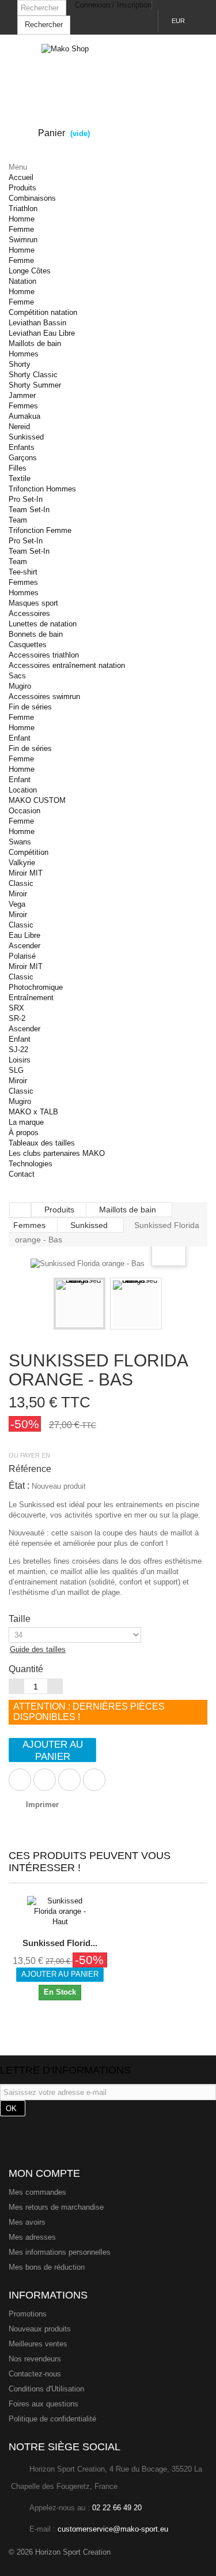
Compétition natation (43, 312)
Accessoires (29, 613)
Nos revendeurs (35, 2359)
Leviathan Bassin (37, 323)
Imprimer (42, 1805)
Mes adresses (32, 2237)
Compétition (29, 852)
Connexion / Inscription (113, 5)
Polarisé (22, 956)
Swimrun (23, 240)
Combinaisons (32, 198)
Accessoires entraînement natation (67, 665)
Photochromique (36, 987)
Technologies (31, 1164)
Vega (17, 904)
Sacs (17, 676)
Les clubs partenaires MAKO (57, 1153)
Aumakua (24, 416)
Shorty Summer (35, 385)
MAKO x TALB (33, 1112)
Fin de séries (30, 707)
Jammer (22, 395)
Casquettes (28, 645)
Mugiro (20, 686)
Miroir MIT (26, 873)
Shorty (20, 364)
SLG (16, 1070)
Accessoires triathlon (44, 655)
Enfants (22, 447)
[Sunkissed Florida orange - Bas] (79, 1304)
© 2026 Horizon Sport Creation (60, 2552)
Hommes (24, 354)
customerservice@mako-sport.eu (113, 2529)
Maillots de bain (35, 343)
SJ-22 (18, 1049)
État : (19, 1486)
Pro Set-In (26, 499)
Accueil (21, 177)
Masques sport (33, 603)
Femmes (23, 406)
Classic (21, 883)
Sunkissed (26, 437)
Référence (30, 1469)
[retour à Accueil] (20, 1210)
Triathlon (23, 209)
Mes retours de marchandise (56, 2207)
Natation (22, 281)
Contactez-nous (35, 2374)
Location (23, 790)
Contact (22, 1174)
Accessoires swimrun (44, 696)
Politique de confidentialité (52, 2419)
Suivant (172, 1305)
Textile (20, 478)
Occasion (24, 811)
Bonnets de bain (36, 634)
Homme (22, 219)
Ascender (24, 946)
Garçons (23, 458)
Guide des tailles (38, 1649)
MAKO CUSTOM (37, 800)
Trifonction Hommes (42, 489)
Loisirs (20, 1060)
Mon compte (44, 2173)
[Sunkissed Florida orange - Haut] (60, 1912)
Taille (21, 1619)
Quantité (26, 1669)
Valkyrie (22, 863)
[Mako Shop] (108, 67)
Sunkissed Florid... (60, 1943)
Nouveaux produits (40, 2329)
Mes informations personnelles (60, 2252)
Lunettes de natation (43, 624)
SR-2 (17, 1018)
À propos (24, 1133)
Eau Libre (24, 935)
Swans (20, 842)
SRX (16, 1008)
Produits (22, 188)
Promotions (28, 2314)
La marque (26, 1122)
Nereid (19, 427)
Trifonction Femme (40, 530)
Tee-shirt (23, 572)
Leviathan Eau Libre (42, 333)
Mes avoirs (27, 2222)
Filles (18, 468)
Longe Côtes (30, 271)
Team (18, 520)
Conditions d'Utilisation (46, 2389)
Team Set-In (29, 510)
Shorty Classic (33, 375)
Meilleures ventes (38, 2344)
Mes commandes (37, 2192)
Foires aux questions (43, 2404)
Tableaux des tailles (42, 1143)
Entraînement (31, 998)
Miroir (18, 894)
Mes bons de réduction (47, 2267)
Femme (21, 229)
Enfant (20, 738)
